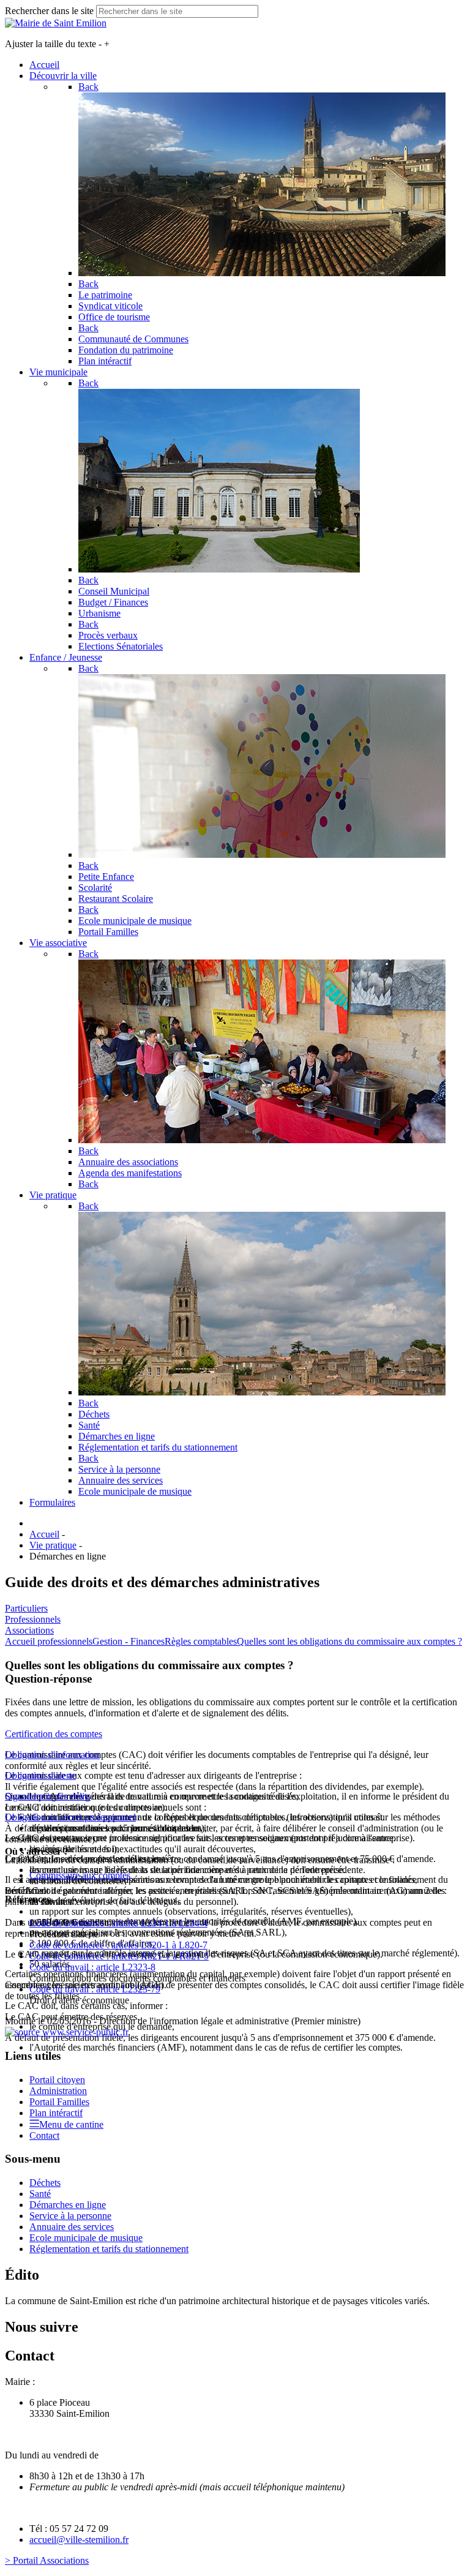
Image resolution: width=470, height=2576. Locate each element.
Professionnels (33, 1619)
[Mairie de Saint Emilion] (56, 23)
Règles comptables (201, 1641)
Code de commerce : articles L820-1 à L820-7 (118, 1945)
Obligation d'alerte (40, 1775)
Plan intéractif (56, 2113)
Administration (58, 2091)
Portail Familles (59, 2102)
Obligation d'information (52, 1755)
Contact (44, 2135)
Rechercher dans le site (49, 11)
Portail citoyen (57, 2080)
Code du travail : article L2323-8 (92, 1967)
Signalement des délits (48, 1796)
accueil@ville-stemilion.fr (79, 2540)
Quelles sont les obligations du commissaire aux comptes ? (349, 1641)
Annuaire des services (72, 2227)
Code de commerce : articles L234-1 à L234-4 (118, 1923)
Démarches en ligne (68, 2205)
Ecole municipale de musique (86, 2238)
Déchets (45, 2183)
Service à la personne (70, 2216)
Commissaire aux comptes (80, 1875)
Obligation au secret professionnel (70, 1817)
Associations (29, 1630)
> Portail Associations (47, 2560)
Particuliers (26, 1608)
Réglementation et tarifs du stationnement (109, 2249)
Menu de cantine (71, 2124)
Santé (40, 2194)
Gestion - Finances (129, 1641)
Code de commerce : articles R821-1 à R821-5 (119, 1956)
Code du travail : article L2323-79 (95, 1989)
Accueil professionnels (49, 1641)
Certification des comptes (54, 1734)
